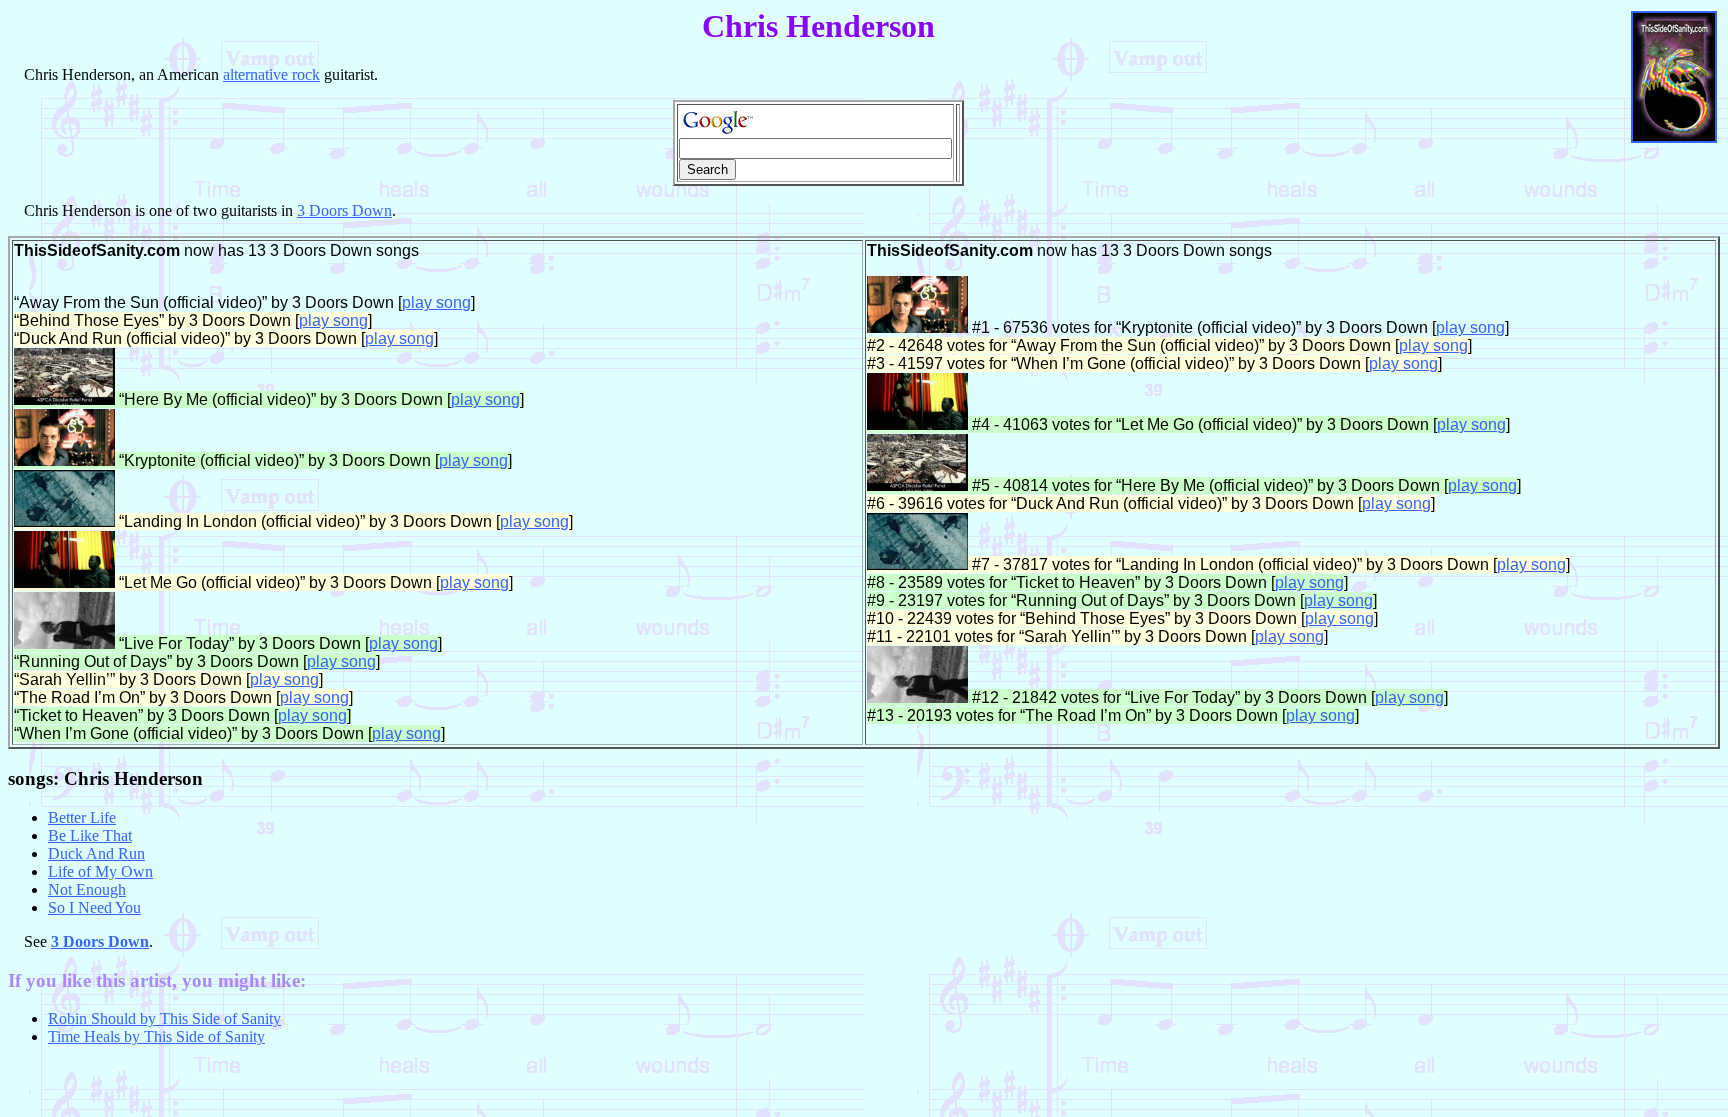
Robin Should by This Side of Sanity (164, 1018)
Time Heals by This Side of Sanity (156, 1036)
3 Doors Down (344, 210)
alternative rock (271, 74)
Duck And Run (96, 853)
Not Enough (87, 889)
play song (436, 302)
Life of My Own (100, 871)
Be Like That (90, 835)
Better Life (82, 817)
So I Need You (94, 907)
